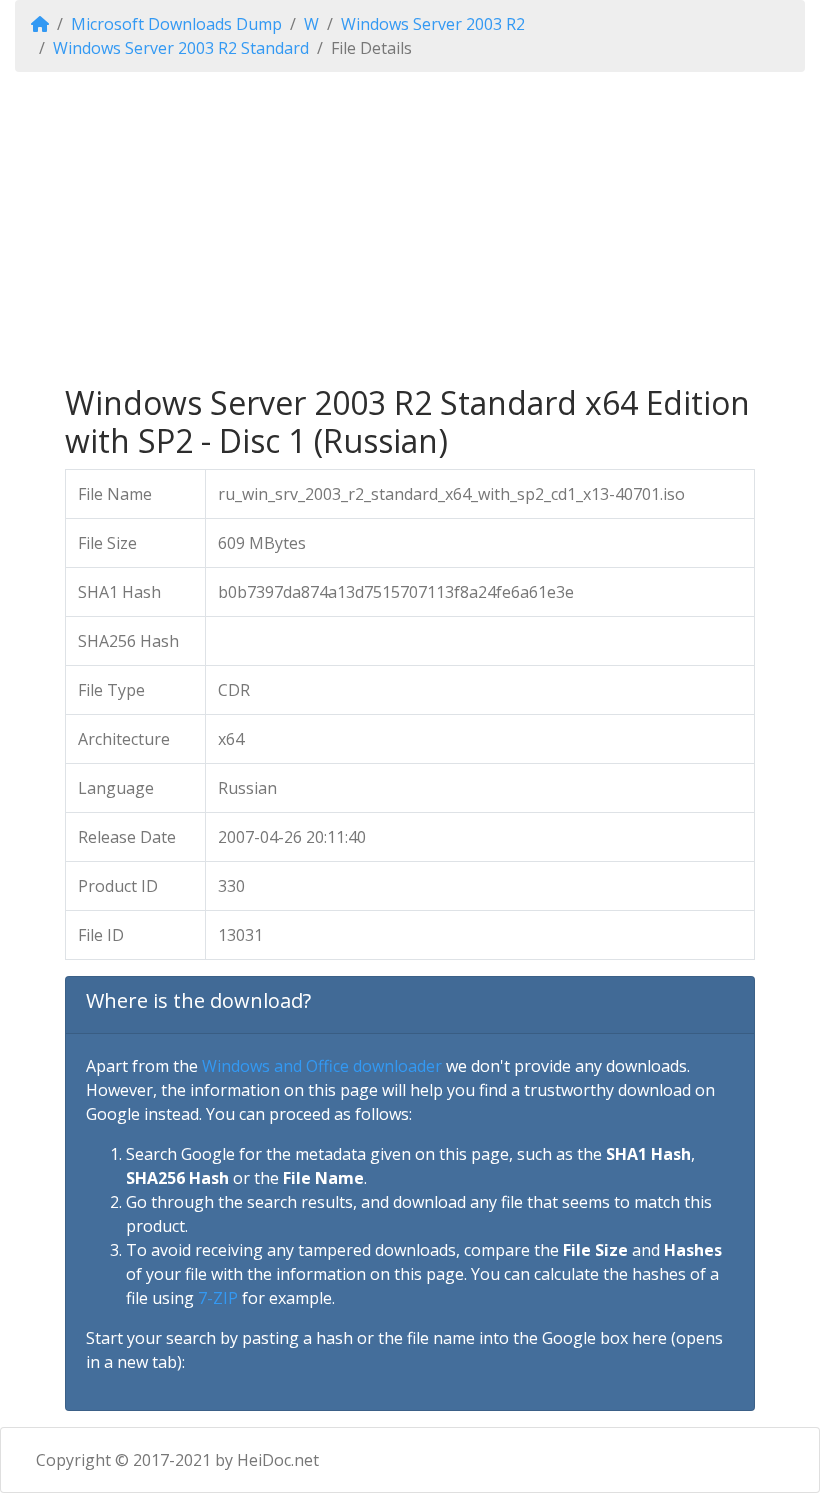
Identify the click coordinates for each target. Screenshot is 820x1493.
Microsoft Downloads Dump (176, 24)
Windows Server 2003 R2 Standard (181, 48)
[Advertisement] (410, 228)
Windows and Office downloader (322, 1066)
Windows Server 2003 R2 (433, 24)
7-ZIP (218, 1298)
